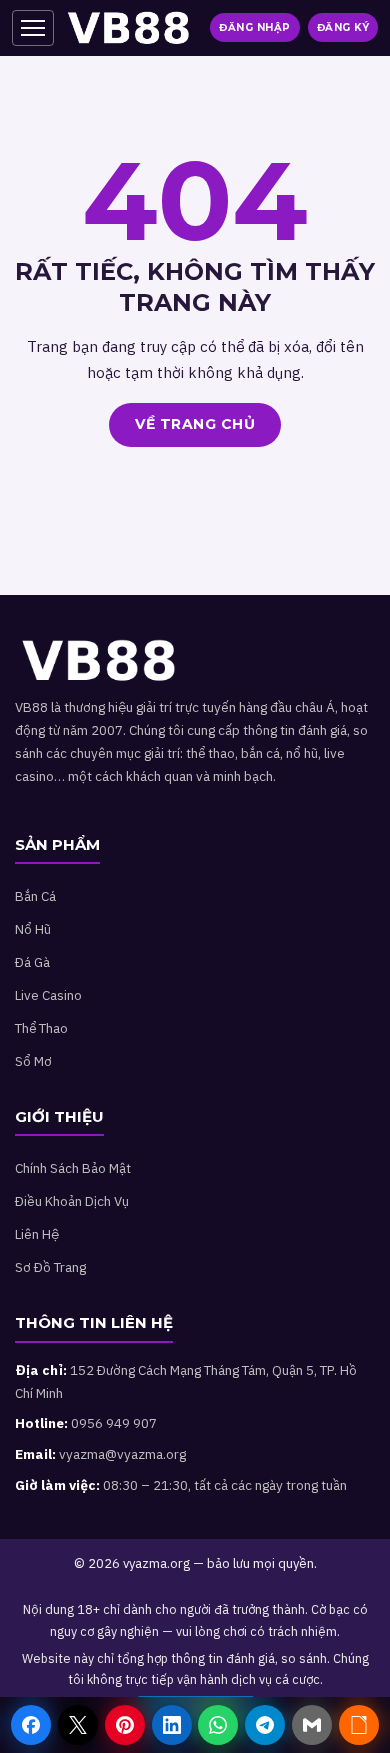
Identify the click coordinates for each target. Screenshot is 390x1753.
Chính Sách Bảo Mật (73, 1168)
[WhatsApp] (218, 1725)
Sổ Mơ (33, 1061)
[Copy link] (359, 1725)
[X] (78, 1725)
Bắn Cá (35, 896)
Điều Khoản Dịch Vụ (72, 1201)
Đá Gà (32, 962)
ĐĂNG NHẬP (255, 27)
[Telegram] (265, 1725)
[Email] (312, 1725)
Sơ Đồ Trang (50, 1267)
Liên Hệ (37, 1234)
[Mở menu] (33, 28)
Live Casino (48, 995)
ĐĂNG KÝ (343, 27)
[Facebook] (31, 1725)
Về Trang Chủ (195, 424)
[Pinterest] (125, 1725)
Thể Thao (41, 1028)
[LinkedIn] (172, 1725)
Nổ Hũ (33, 929)
